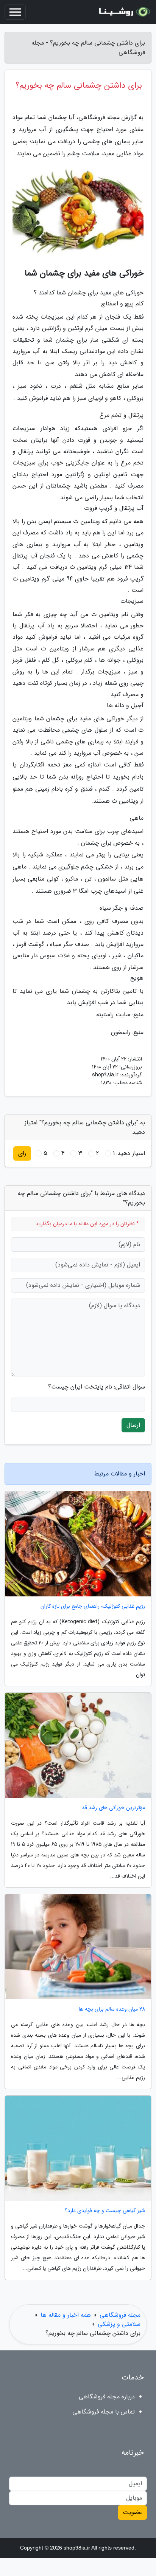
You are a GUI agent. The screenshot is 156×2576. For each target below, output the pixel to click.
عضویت (132, 2512)
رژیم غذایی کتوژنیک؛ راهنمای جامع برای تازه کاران (93, 1606)
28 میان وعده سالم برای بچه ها (112, 2009)
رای (22, 1153)
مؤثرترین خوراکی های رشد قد (113, 1808)
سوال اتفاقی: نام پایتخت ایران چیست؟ (97, 1387)
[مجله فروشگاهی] (123, 12)
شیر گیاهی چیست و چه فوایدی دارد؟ (105, 2211)
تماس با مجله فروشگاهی (104, 2412)
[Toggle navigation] (15, 12)
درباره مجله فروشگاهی (107, 2397)
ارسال (133, 1425)
